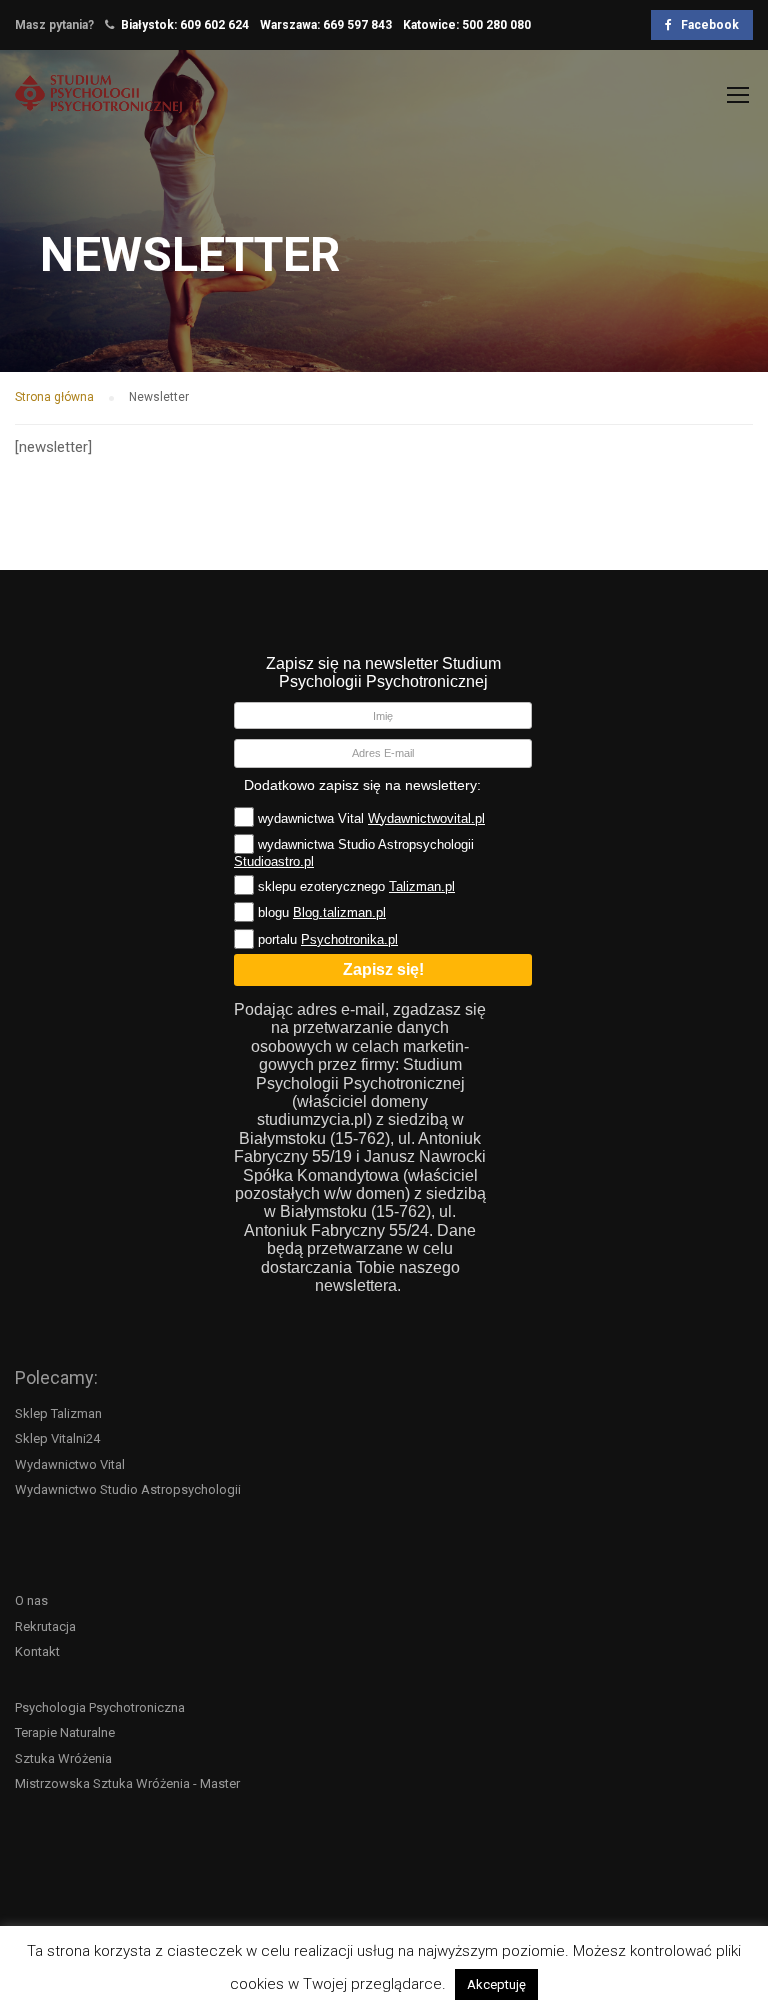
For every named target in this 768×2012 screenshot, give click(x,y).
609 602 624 (214, 25)
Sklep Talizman (58, 1413)
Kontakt (37, 1651)
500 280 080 (496, 25)
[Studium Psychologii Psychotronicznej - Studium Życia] (98, 103)
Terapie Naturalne (65, 1732)
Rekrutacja (45, 1626)
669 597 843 (357, 25)
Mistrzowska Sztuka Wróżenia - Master (127, 1783)
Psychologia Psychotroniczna (100, 1707)
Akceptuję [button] (496, 1984)
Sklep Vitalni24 (57, 1438)
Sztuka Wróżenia (63, 1758)
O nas (31, 1600)
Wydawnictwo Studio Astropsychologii (128, 1489)
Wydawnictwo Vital (70, 1464)
